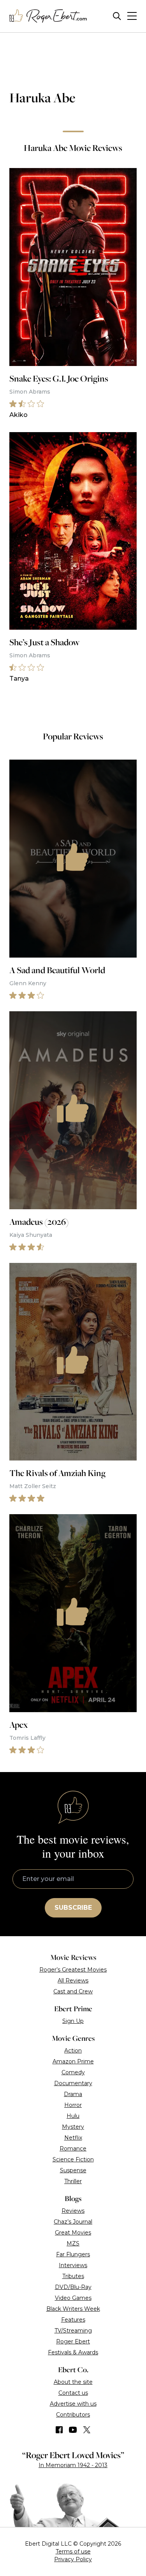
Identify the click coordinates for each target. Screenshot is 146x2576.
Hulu (73, 2116)
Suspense (73, 2170)
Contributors (73, 2415)
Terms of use (73, 2551)
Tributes (73, 2276)
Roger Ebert (73, 2341)
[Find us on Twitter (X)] (87, 2430)
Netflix (73, 2138)
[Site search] (117, 16)
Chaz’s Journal (73, 2222)
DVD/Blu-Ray (73, 2287)
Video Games (73, 2298)
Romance (73, 2149)
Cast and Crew (73, 1991)
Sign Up (73, 2021)
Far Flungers (73, 2254)
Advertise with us (73, 2404)
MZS (73, 2243)
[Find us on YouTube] (73, 2430)
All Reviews (73, 1981)
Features (73, 2320)
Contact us (73, 2393)
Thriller (73, 2181)
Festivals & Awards (73, 2352)
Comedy (73, 2072)
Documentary (73, 2083)
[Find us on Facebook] (59, 2430)
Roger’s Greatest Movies (73, 1970)
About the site (73, 2382)
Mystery (73, 2127)
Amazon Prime (73, 2061)
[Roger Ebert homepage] (48, 16)
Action (73, 2051)
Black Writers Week (73, 2309)
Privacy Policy (73, 2559)
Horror (73, 2105)
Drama (73, 2094)
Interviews (73, 2265)
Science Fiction (73, 2159)
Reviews (73, 2211)
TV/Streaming (73, 2331)
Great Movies (73, 2233)
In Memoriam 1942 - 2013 (73, 2465)
